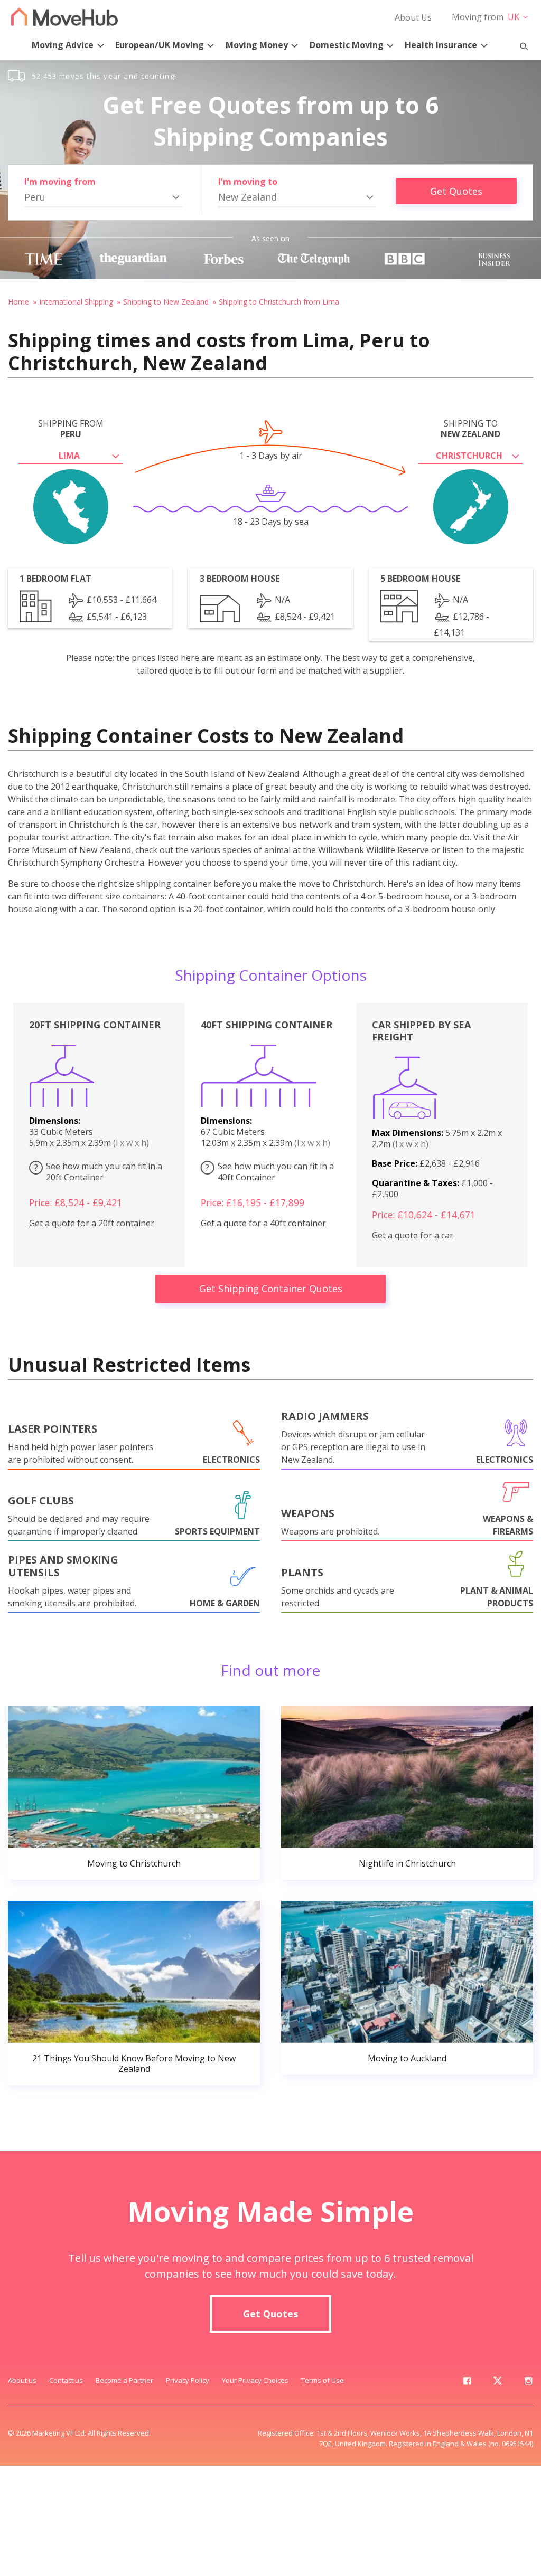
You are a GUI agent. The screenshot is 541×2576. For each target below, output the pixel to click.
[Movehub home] (64, 17)
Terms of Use (323, 2380)
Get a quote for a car (413, 1235)
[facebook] (467, 2383)
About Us (413, 17)
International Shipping (76, 302)
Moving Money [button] (257, 45)
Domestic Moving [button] (347, 45)
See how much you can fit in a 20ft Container (99, 1172)
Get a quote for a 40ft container (263, 1223)
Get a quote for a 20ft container (92, 1223)
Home (18, 302)
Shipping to (470, 429)
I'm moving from (60, 182)
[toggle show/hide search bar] (519, 44)
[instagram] (528, 2383)
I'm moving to (248, 182)
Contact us (66, 2380)
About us (22, 2380)
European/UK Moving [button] (160, 45)
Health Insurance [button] (441, 45)
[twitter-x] (498, 2383)
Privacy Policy (188, 2380)
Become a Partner (124, 2380)
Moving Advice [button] (63, 45)
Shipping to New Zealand (166, 302)
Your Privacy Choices (255, 2380)
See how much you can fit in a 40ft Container (270, 1172)
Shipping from (71, 429)
